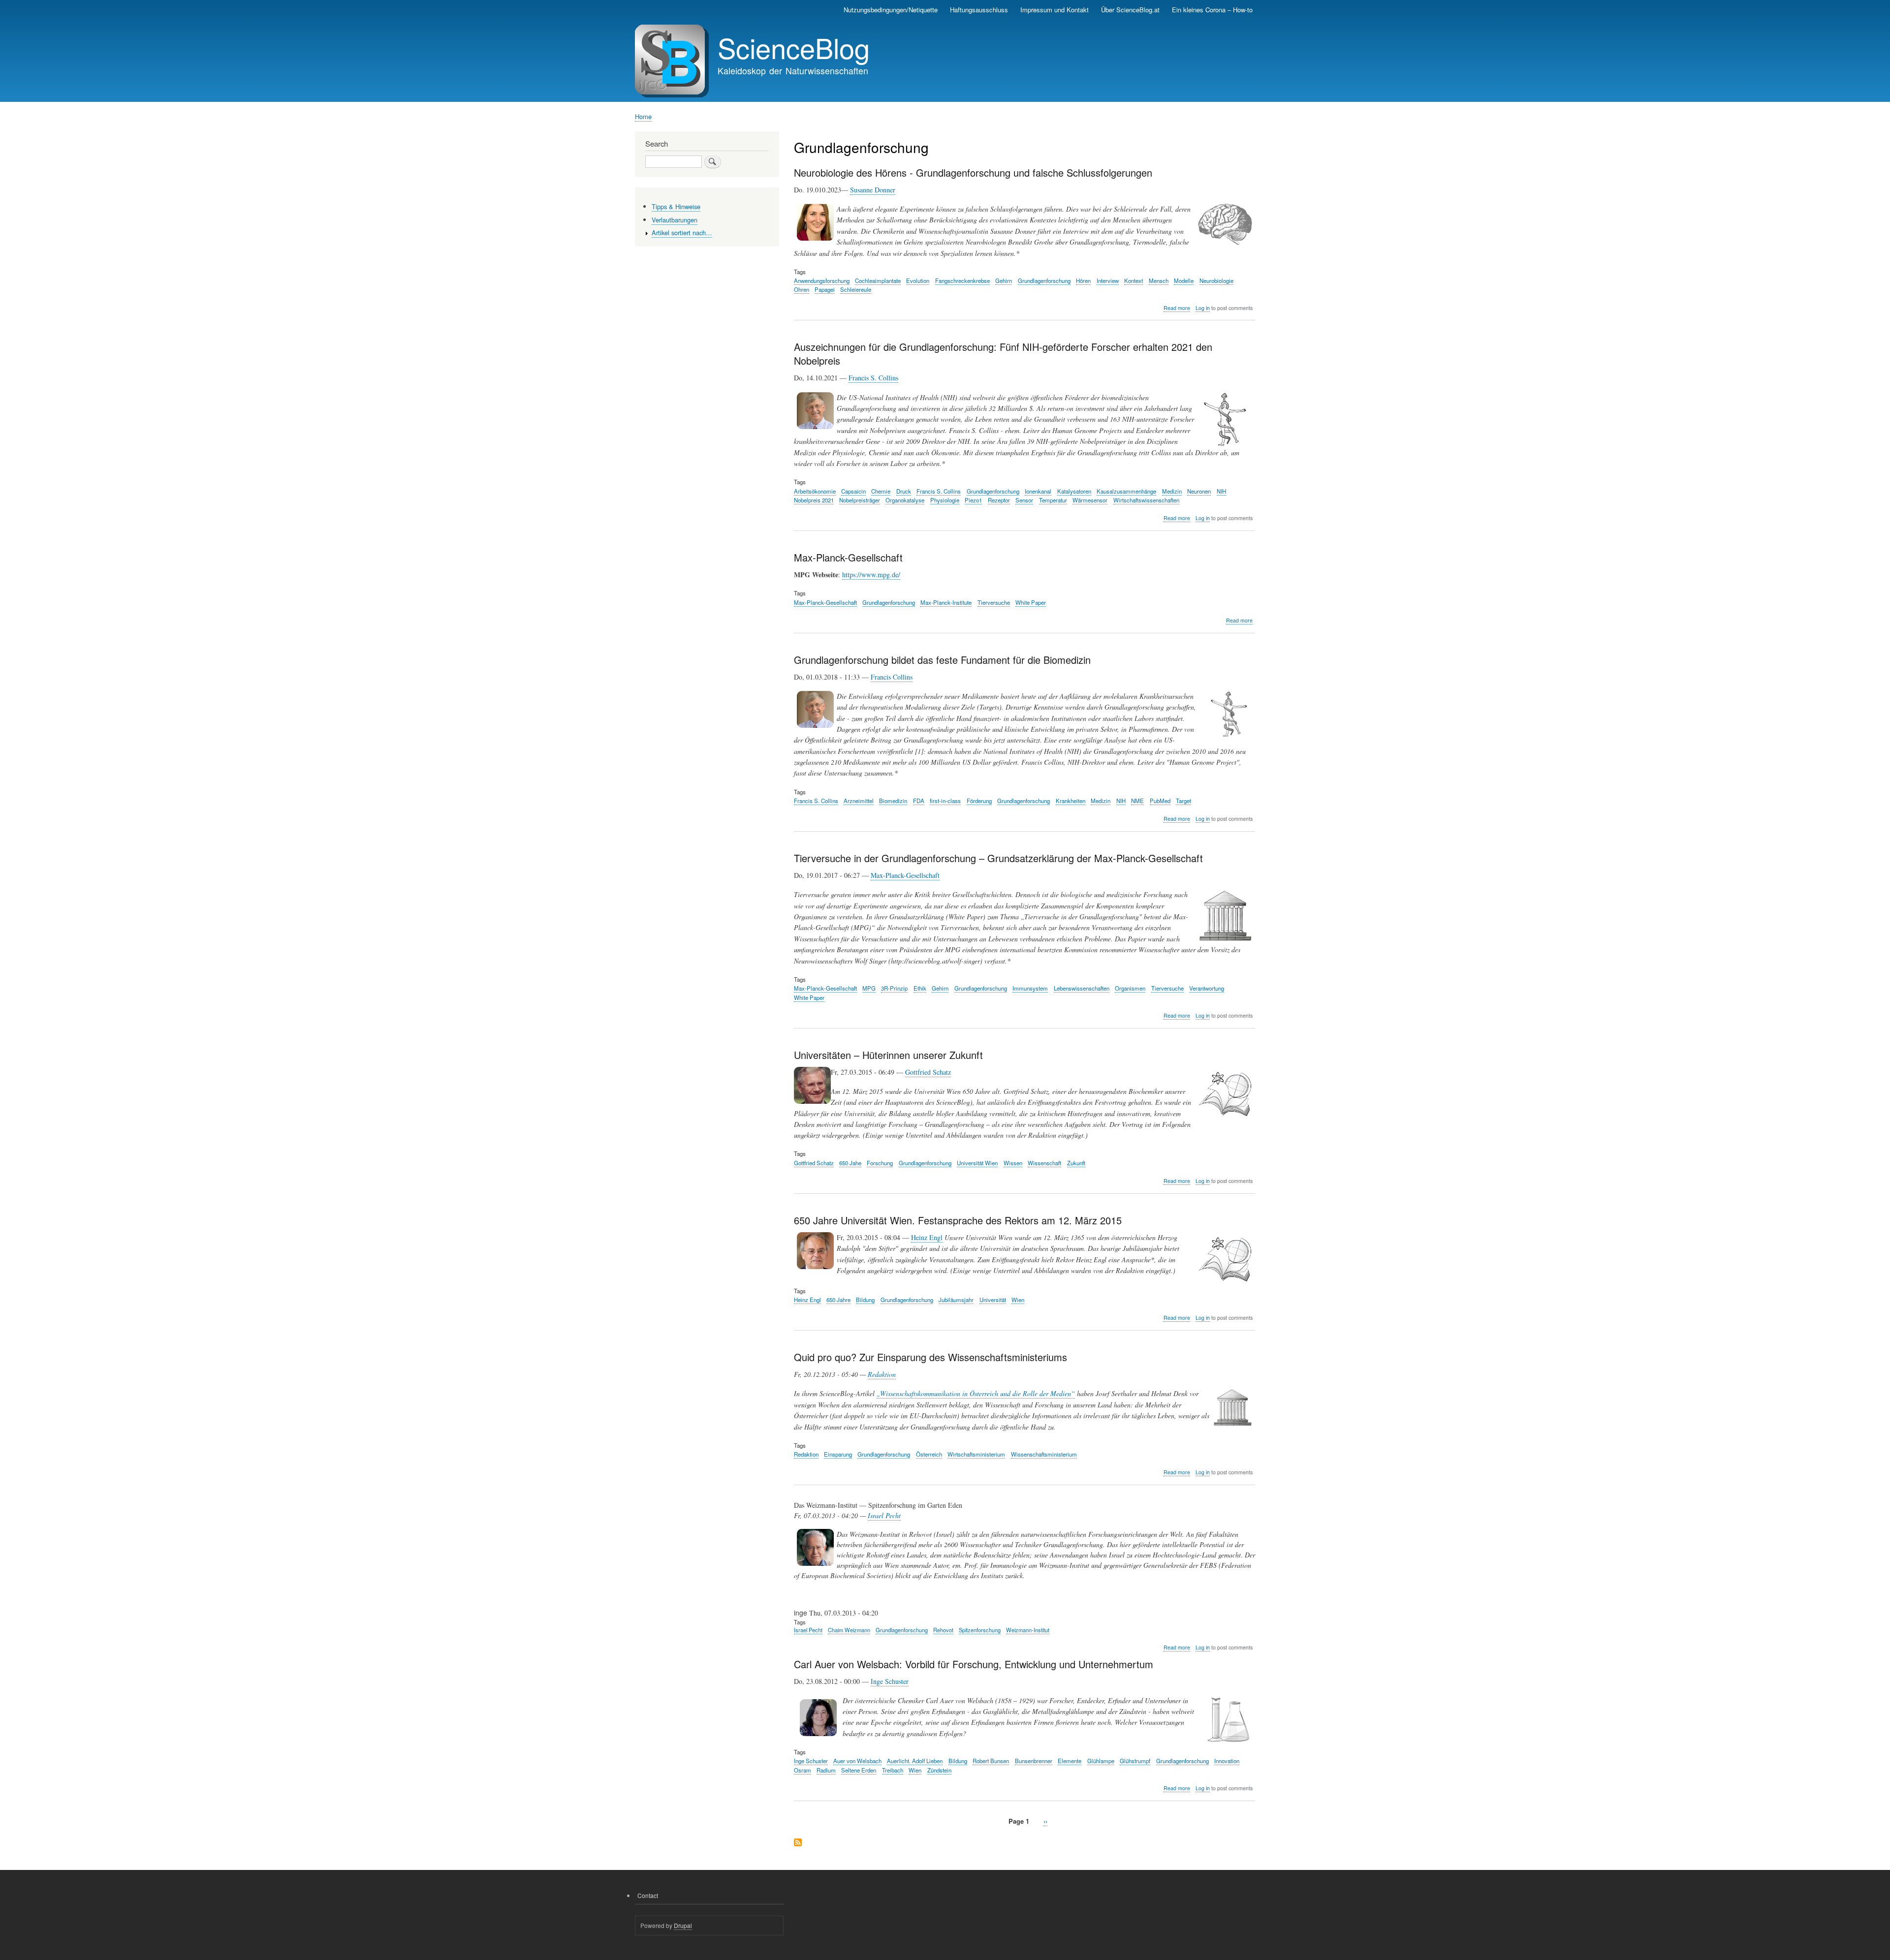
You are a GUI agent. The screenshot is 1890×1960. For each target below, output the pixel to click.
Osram (803, 1770)
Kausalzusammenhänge (1126, 491)
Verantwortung (1207, 988)
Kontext (1134, 280)
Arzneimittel (859, 801)
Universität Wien (977, 1163)
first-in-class (945, 801)
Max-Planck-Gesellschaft (825, 602)
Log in (1203, 308)
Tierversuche (994, 602)
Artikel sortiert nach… (682, 233)
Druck (904, 491)
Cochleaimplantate (878, 280)
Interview (1108, 280)
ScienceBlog (794, 47)
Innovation (1227, 1761)
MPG (869, 988)
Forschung (880, 1163)
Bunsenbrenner (1034, 1761)
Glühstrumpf (1135, 1761)
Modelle (1184, 280)
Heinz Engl (927, 1237)
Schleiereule (856, 289)
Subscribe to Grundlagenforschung (798, 1843)
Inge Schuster (890, 1681)
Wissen (1013, 1163)
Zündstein (939, 1770)
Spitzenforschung (980, 1630)
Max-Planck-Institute (946, 602)
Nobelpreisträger (860, 500)
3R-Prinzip (894, 988)
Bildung (865, 1300)
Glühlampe (1101, 1761)
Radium (826, 1770)
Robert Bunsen (991, 1761)
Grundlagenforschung (1044, 280)
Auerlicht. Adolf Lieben (915, 1761)
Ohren (802, 289)
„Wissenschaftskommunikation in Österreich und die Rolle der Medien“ (976, 1393)
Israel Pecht (884, 1515)
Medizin (1172, 491)
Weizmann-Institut (1028, 1630)
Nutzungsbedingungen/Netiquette (891, 10)
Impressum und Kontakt (1055, 10)
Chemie (881, 491)
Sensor (1024, 500)
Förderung (979, 801)
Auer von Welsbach (857, 1761)
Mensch (1159, 280)
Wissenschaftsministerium (1044, 1454)
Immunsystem (1030, 988)
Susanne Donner (873, 190)
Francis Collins (892, 677)
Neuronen (1199, 491)
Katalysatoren (1074, 491)
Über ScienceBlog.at (1130, 10)
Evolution (918, 280)
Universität (993, 1300)
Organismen (1130, 988)
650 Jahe (850, 1163)
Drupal (683, 1925)
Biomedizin (893, 801)
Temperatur (1053, 500)
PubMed (1160, 801)
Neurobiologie (1216, 280)
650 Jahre (838, 1300)
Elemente (1070, 1761)
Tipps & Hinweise (676, 206)
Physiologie (945, 500)
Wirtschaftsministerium (976, 1454)
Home (643, 116)
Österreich (929, 1454)
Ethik (920, 988)
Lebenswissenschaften (1082, 988)
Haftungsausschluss (979, 10)
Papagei (825, 289)
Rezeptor (999, 500)
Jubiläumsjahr (956, 1300)
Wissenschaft (1044, 1163)
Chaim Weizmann (849, 1630)
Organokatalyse (905, 500)
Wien (1018, 1300)
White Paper (1031, 602)
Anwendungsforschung (822, 280)
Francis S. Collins (873, 378)
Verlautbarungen (675, 220)
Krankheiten (1071, 801)
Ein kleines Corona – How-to (1212, 10)
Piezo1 (973, 500)
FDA (919, 801)
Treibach (893, 1770)
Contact (648, 1895)
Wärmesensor (1090, 500)
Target (1183, 801)
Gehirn (1004, 280)
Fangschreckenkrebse (962, 280)
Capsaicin (853, 491)
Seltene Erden (859, 1770)
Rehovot (943, 1630)
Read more (1177, 308)
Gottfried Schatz (928, 1072)
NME (1137, 801)
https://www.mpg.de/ (871, 575)
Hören (1083, 280)
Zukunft (1076, 1163)
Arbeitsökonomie (815, 491)
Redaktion (882, 1374)
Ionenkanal (1038, 491)
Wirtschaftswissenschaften (1146, 500)
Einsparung (838, 1454)
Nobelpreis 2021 (814, 500)
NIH (1221, 491)
